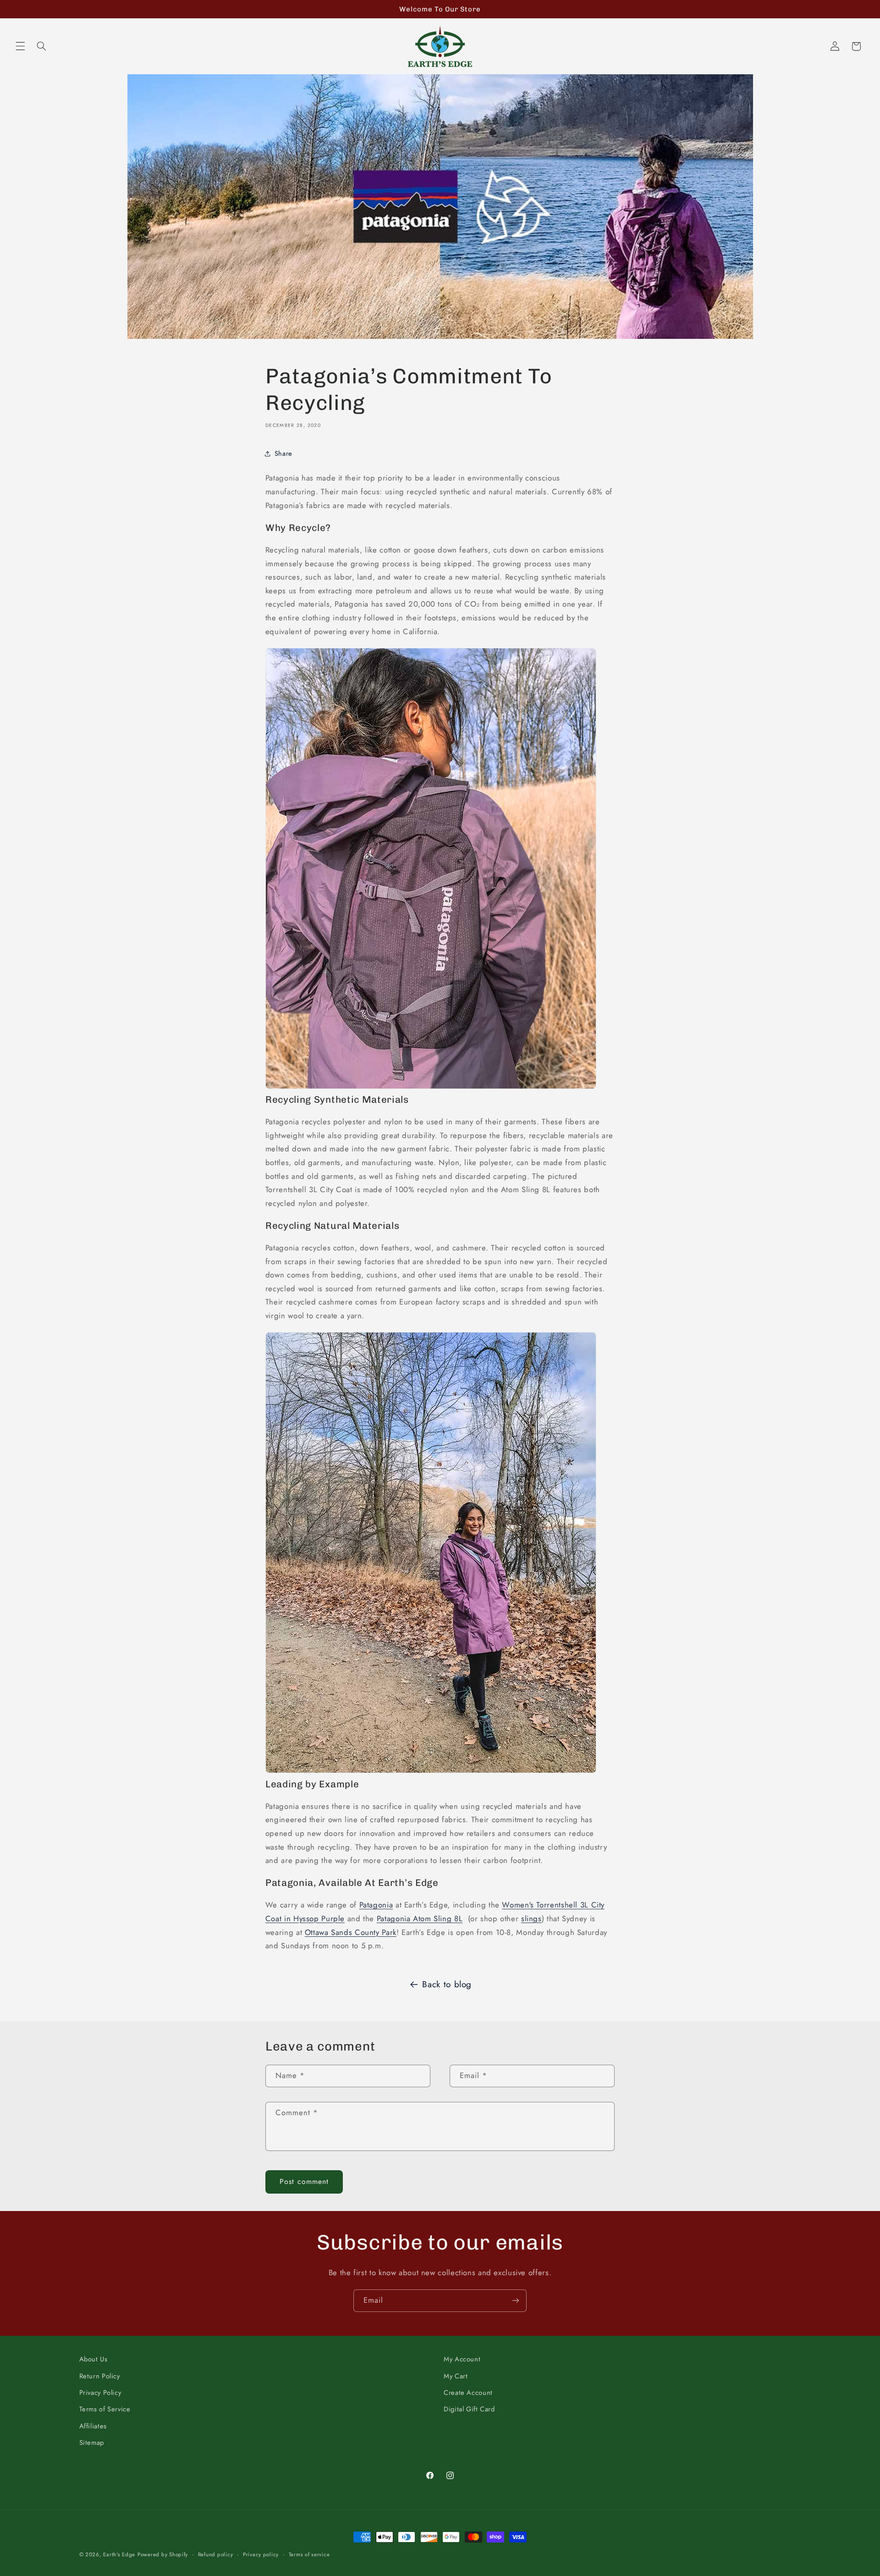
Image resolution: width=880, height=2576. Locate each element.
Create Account (468, 2393)
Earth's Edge (119, 2554)
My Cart (456, 2376)
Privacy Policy (100, 2393)
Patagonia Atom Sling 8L (420, 1918)
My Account (462, 2359)
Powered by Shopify (163, 2554)
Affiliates (93, 2426)
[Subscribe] (516, 2301)
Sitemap (92, 2443)
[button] (20, 46)
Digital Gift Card (469, 2409)
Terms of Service (105, 2409)
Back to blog (447, 1984)
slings (531, 1918)
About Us (93, 2359)
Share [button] (283, 453)
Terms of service (309, 2554)
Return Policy (100, 2376)
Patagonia (376, 1905)
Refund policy (216, 2554)
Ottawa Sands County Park (351, 1932)
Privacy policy (261, 2554)
